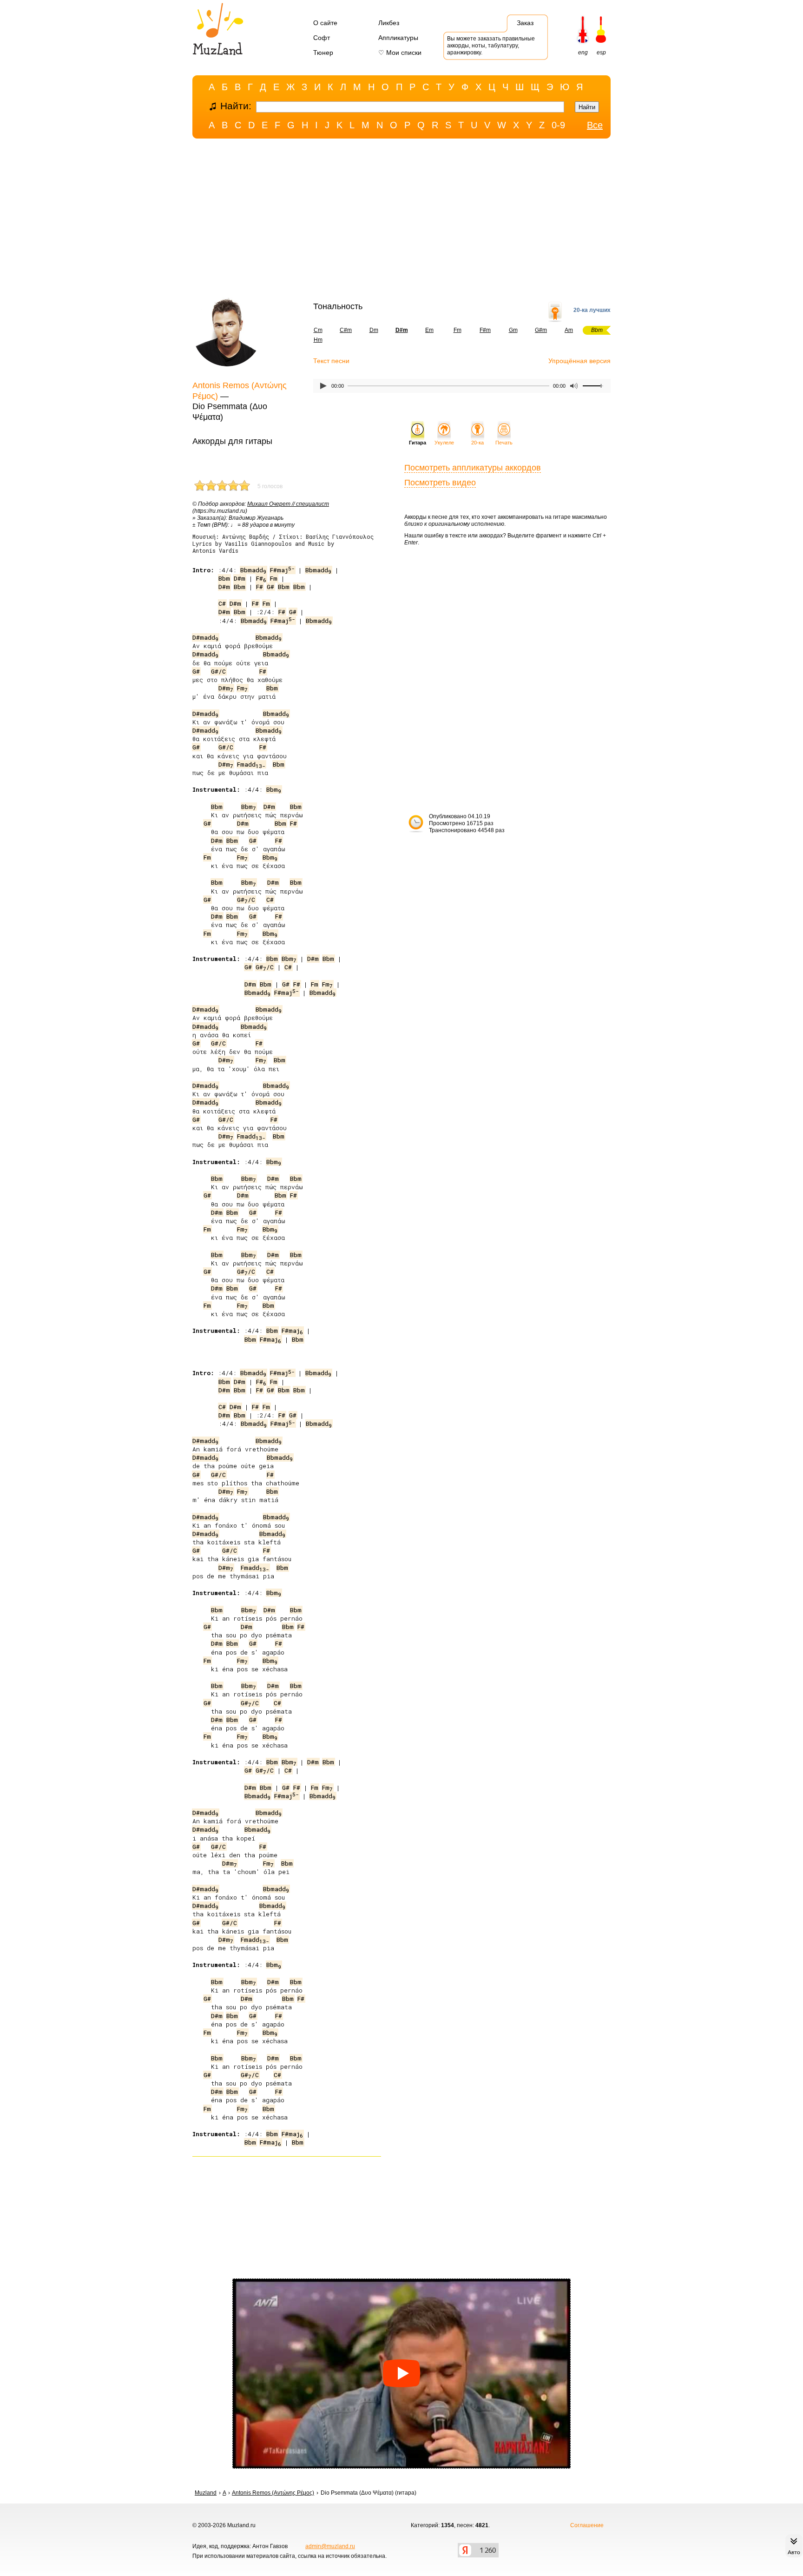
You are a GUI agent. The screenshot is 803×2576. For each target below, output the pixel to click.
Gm (513, 330)
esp (601, 53)
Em (429, 330)
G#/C (218, 671)
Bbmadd (253, 570)
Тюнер (323, 53)
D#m (240, 578)
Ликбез (389, 23)
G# (270, 587)
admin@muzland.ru (330, 2546)
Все (595, 125)
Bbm (224, 578)
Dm (374, 330)
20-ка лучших (592, 310)
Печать (504, 443)
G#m (541, 330)
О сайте (325, 23)
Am (569, 330)
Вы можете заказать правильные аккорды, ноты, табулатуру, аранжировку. (491, 46)
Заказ (525, 23)
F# (261, 578)
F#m (485, 330)
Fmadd (251, 764)
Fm (457, 330)
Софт (322, 38)
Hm (318, 340)
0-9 (558, 125)
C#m (346, 330)
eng (583, 53)
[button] (401, 2374)
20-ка (477, 443)
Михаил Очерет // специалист (288, 504)
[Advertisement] (401, 220)
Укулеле (444, 443)
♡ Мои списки (400, 53)
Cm (318, 330)
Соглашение (587, 2525)
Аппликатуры (398, 38)
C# (222, 603)
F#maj (282, 570)
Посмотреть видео (440, 483)
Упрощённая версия (579, 361)
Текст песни (331, 361)
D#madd (205, 637)
